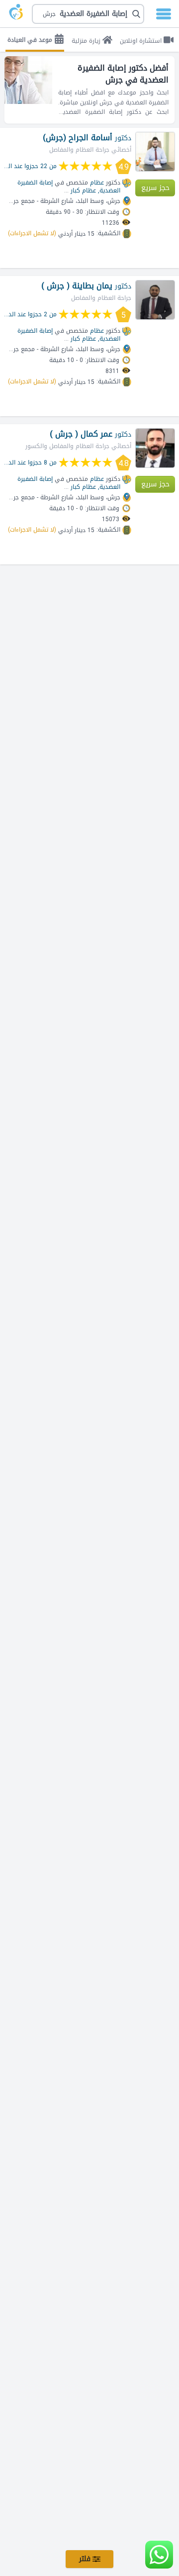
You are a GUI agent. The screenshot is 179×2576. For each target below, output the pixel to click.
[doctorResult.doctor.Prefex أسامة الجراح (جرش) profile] (155, 152)
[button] (88, 14)
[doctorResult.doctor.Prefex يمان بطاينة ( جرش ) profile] (155, 300)
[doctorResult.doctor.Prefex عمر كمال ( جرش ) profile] (155, 448)
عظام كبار (83, 190)
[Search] (89, 14)
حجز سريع (155, 188)
